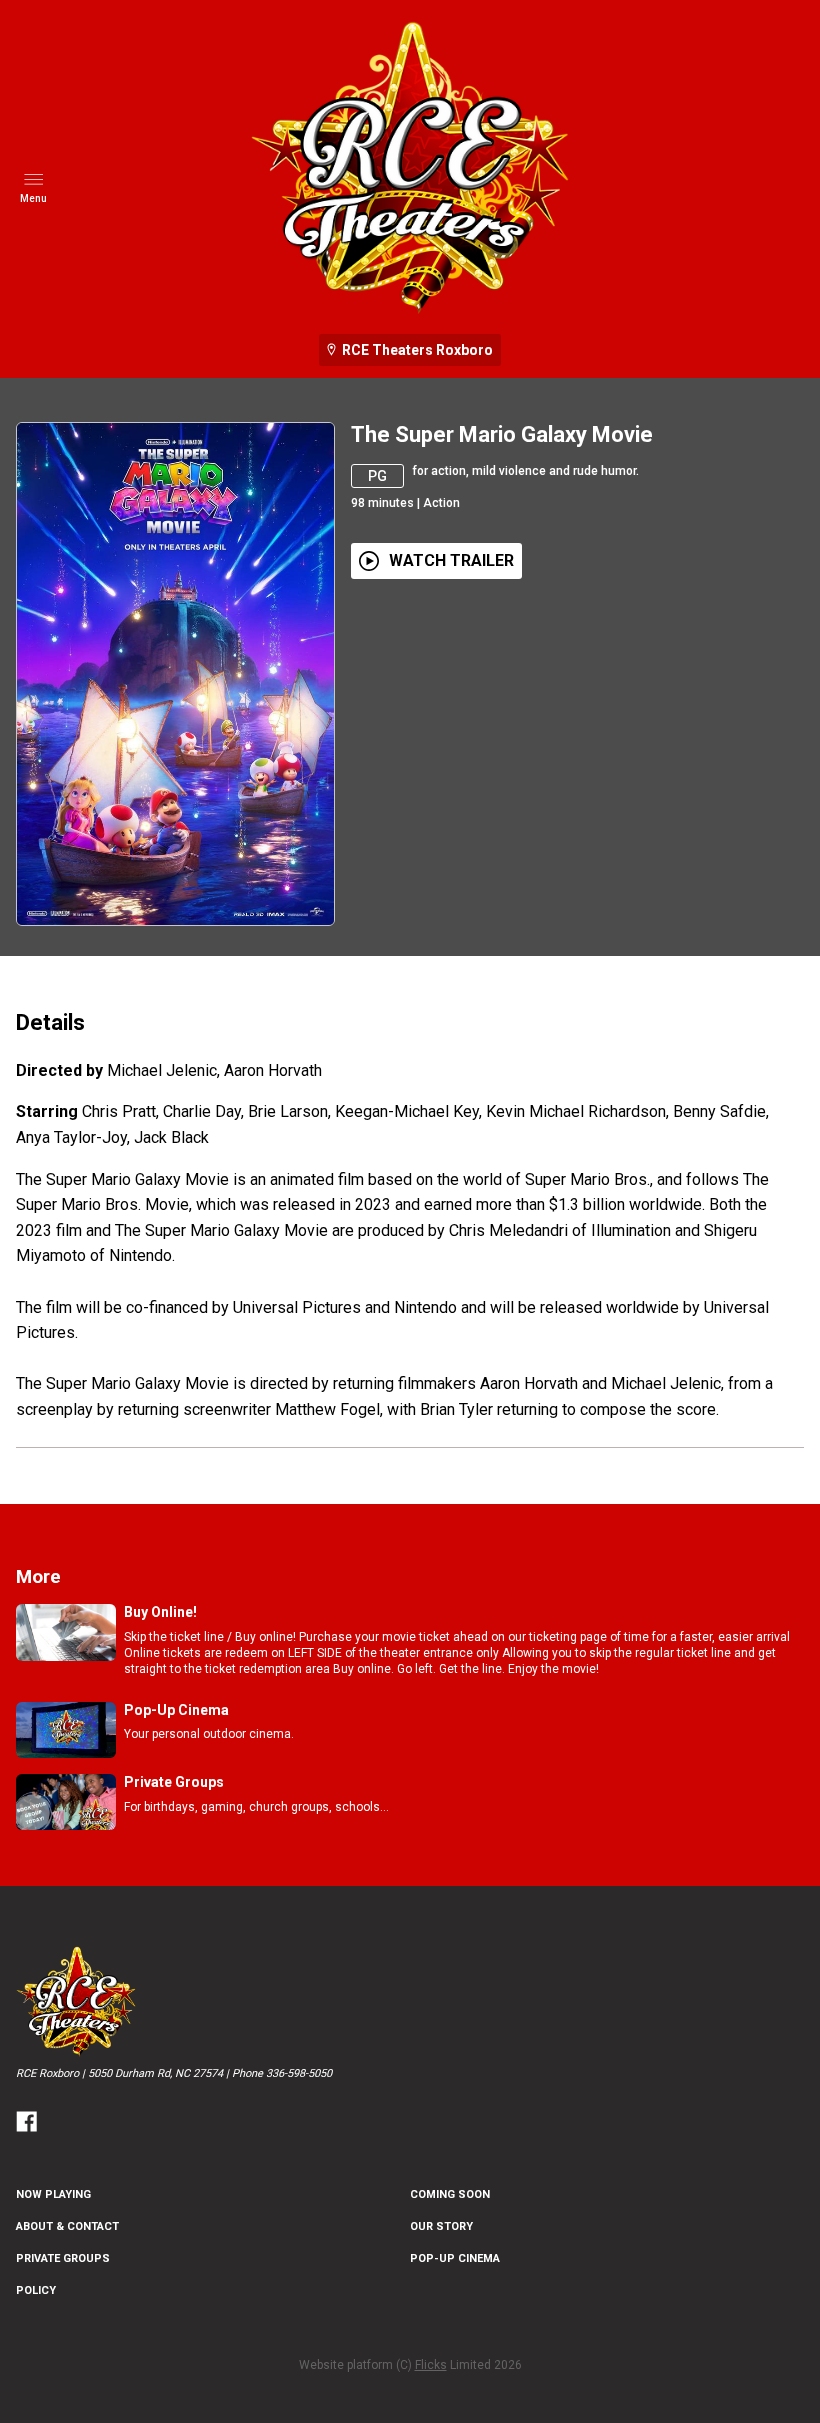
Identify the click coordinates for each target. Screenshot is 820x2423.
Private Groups (63, 2258)
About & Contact (67, 2226)
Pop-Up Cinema (455, 2258)
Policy (36, 2290)
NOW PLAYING (53, 2194)
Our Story (441, 2226)
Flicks (431, 2365)
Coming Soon (450, 2194)
